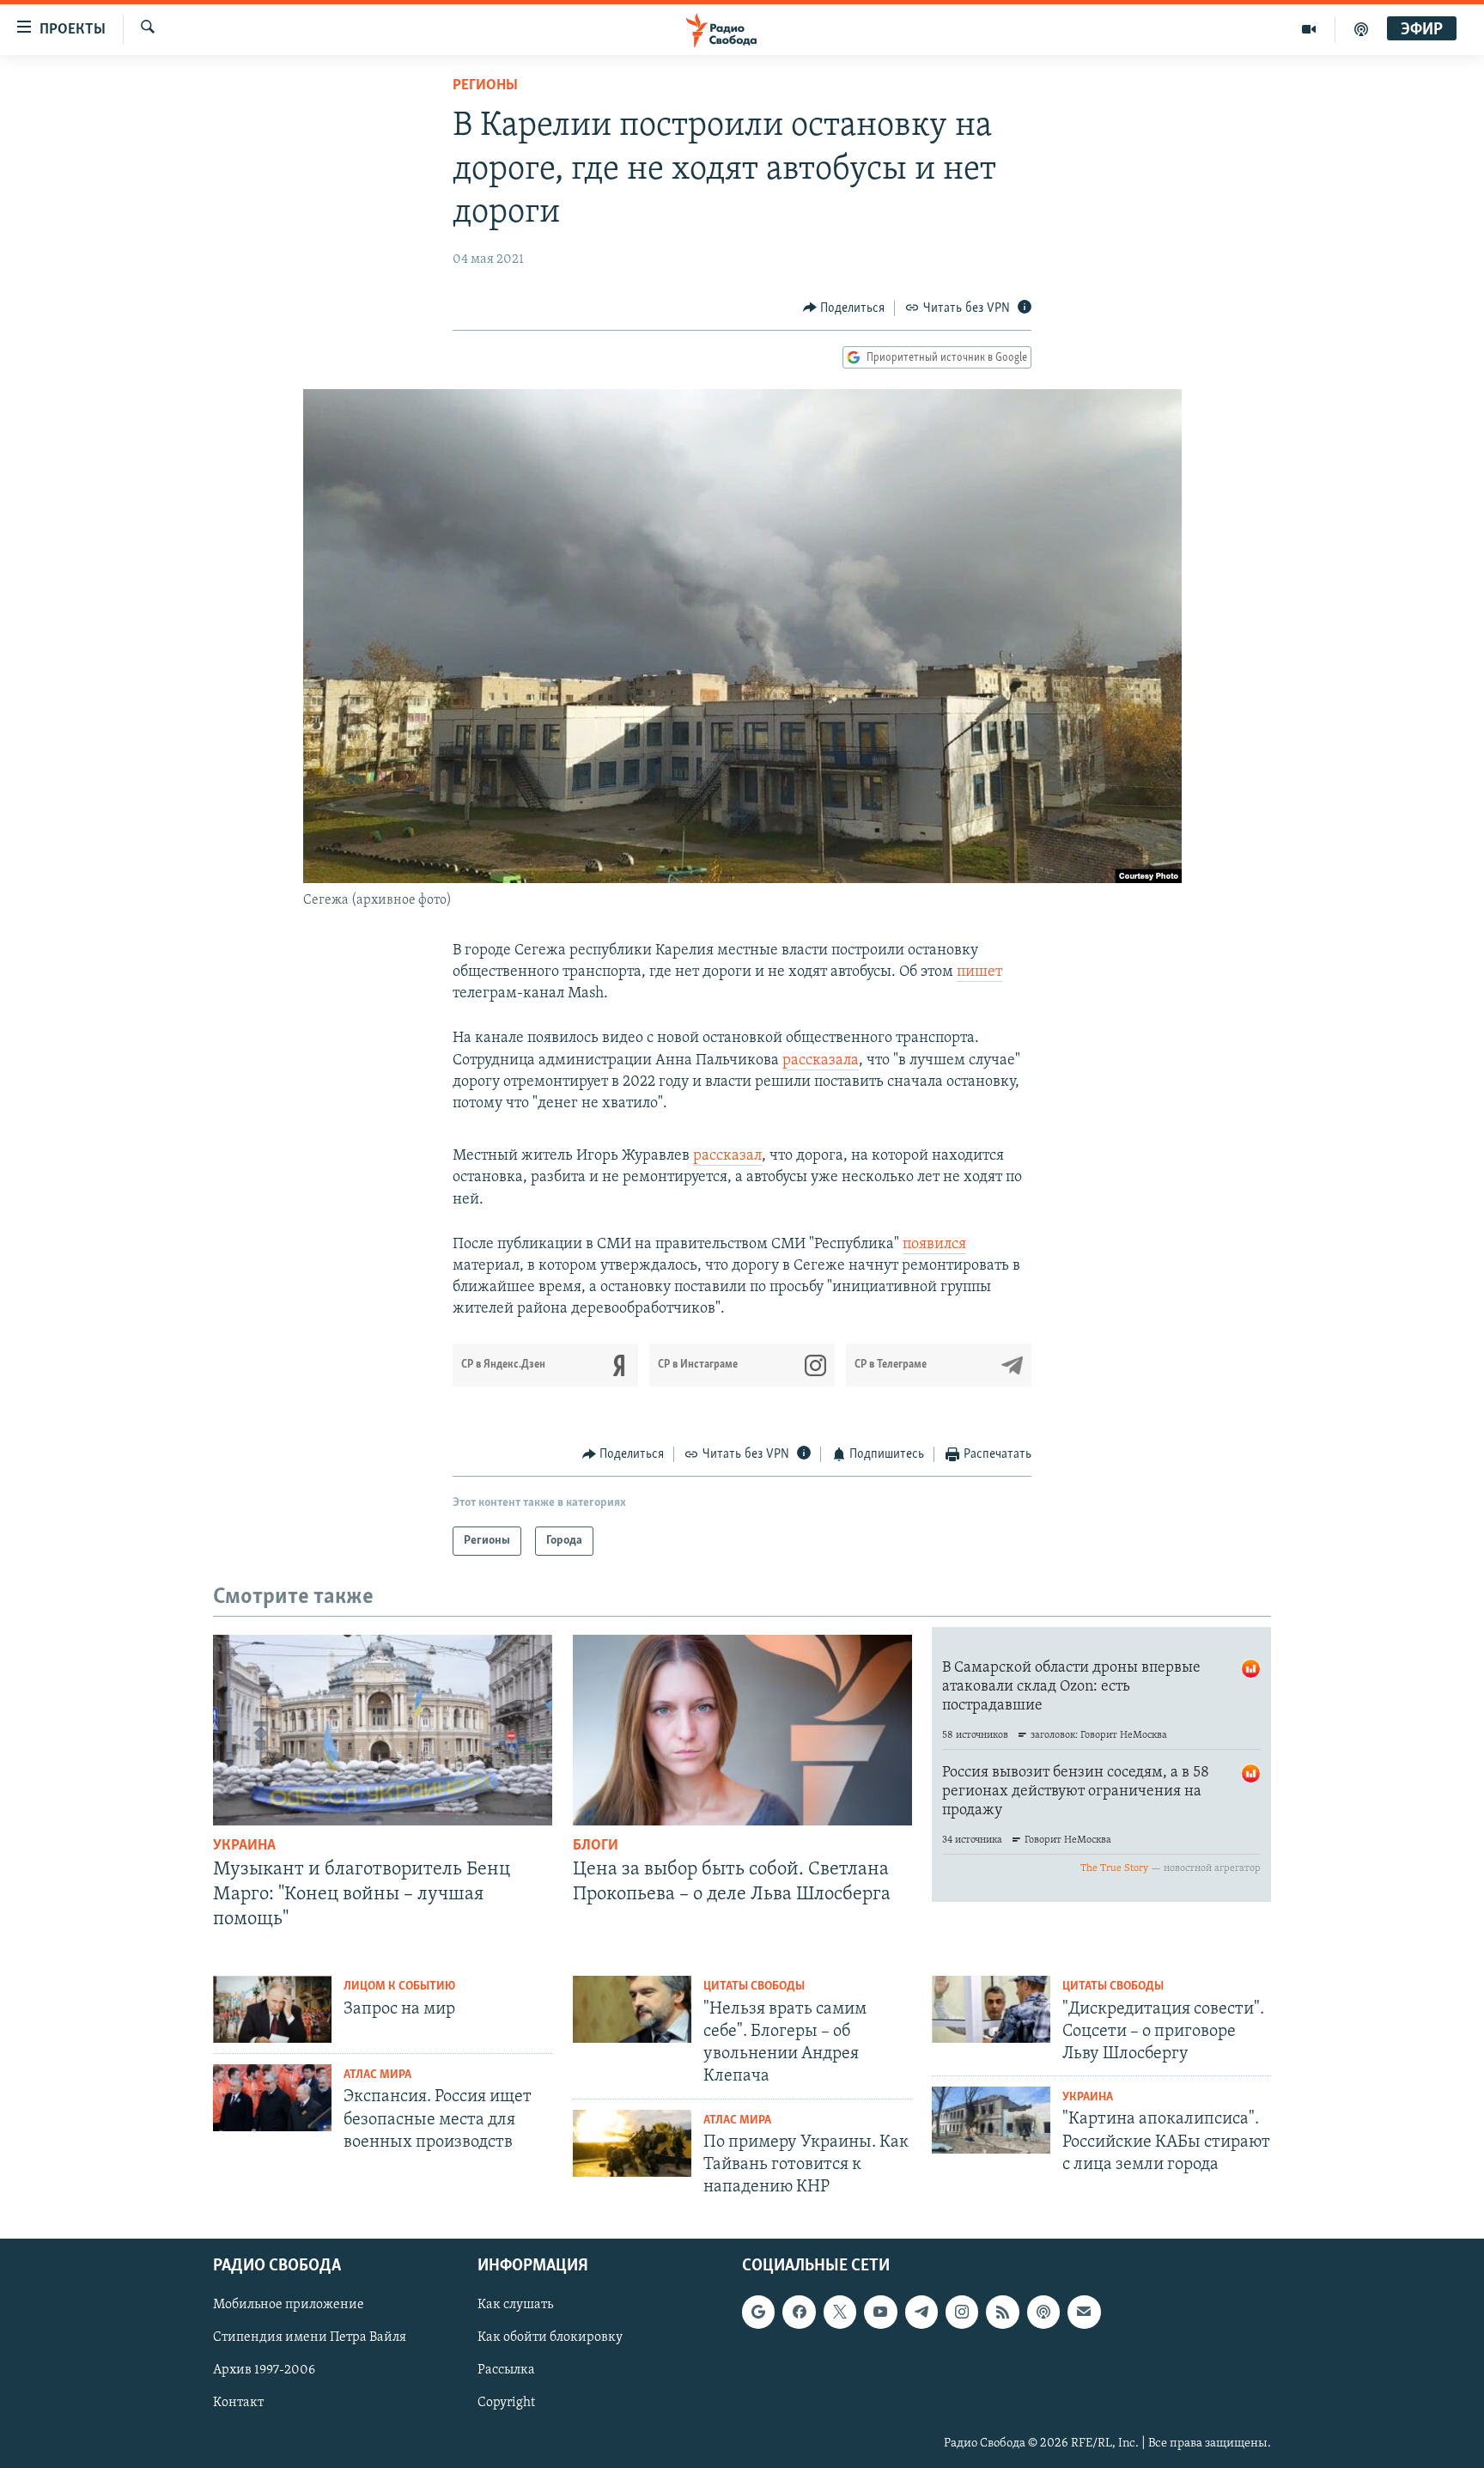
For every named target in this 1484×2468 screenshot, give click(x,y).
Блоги (596, 1846)
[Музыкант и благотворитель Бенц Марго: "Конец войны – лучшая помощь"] (383, 1730)
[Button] (844, 308)
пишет (979, 972)
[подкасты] (1361, 29)
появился (934, 1245)
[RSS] (1002, 2313)
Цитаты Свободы (754, 1987)
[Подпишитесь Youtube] (880, 2313)
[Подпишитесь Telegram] (921, 2313)
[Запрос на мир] (272, 2009)
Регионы (485, 86)
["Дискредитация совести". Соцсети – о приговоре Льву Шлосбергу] (991, 2009)
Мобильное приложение (289, 2306)
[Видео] (1309, 29)
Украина (244, 1846)
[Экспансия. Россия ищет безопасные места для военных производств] (272, 2098)
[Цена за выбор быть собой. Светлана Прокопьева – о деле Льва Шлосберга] (742, 1730)
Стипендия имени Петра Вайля (310, 2338)
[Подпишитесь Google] (758, 2313)
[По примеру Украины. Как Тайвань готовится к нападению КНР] (632, 2143)
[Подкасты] (1043, 2313)
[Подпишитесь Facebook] (799, 2313)
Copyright (506, 2404)
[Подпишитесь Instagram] (962, 2313)
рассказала (821, 1061)
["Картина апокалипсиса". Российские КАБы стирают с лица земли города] (991, 2120)
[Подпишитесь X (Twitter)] (840, 2313)
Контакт (238, 2404)
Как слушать (515, 2306)
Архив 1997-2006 (264, 2371)
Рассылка (506, 2371)
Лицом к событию (399, 1987)
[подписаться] (1084, 2313)
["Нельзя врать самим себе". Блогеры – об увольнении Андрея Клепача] (632, 2009)
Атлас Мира (377, 2075)
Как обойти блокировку (550, 2338)
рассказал (727, 1156)
